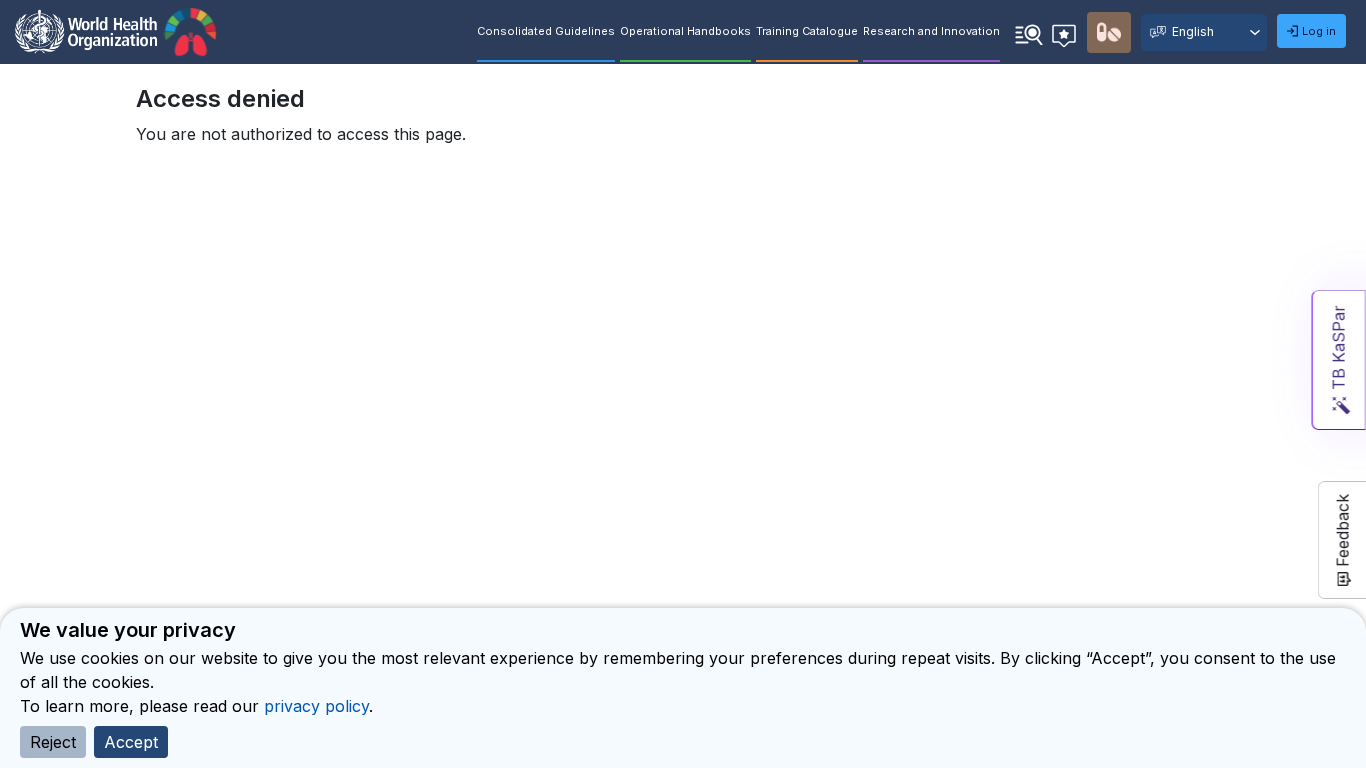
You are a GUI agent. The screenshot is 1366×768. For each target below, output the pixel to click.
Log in (1319, 31)
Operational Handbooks (685, 31)
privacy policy (316, 706)
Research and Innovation (931, 31)
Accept (131, 742)
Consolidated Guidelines (546, 31)
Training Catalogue (807, 31)
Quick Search (1029, 33)
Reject (53, 742)
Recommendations (1067, 32)
